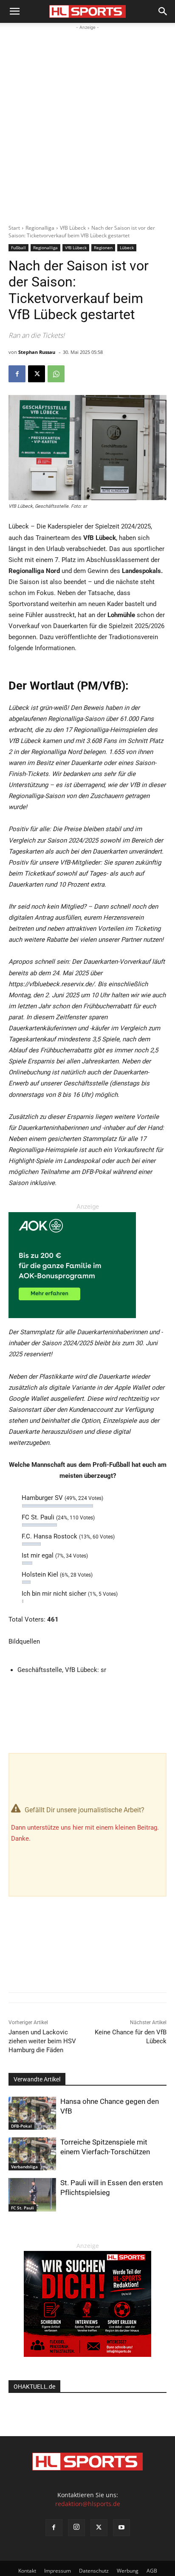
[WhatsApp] (56, 374)
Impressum (58, 2571)
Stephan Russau (37, 352)
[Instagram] (76, 2528)
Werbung (128, 2571)
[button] (14, 11)
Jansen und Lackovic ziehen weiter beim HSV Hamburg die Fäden (42, 2041)
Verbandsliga (24, 2167)
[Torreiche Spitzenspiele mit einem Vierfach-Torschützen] (32, 2154)
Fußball (18, 248)
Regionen (103, 248)
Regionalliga (40, 228)
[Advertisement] (87, 123)
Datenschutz (94, 2571)
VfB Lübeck (73, 228)
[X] (37, 374)
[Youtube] (121, 2528)
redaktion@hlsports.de (88, 2504)
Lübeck (127, 248)
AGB (152, 2571)
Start (14, 228)
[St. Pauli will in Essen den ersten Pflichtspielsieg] (32, 2195)
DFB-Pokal (21, 2126)
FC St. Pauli (23, 2208)
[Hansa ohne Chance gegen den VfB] (32, 2113)
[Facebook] (17, 374)
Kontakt (27, 2571)
